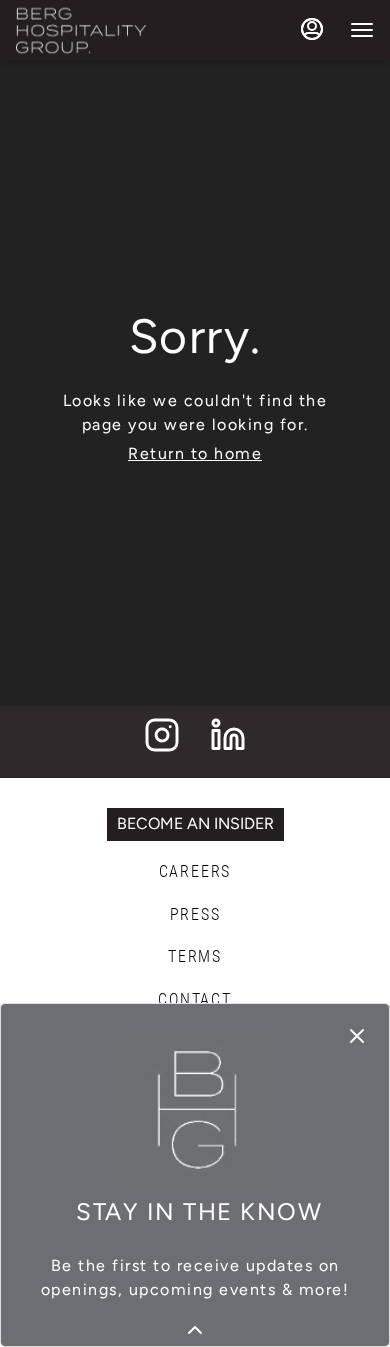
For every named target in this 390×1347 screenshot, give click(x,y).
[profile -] (312, 29)
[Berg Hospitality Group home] (81, 30)
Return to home (195, 453)
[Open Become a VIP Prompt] (195, 1330)
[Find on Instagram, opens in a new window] (162, 741)
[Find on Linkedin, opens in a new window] (228, 741)
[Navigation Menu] (362, 30)
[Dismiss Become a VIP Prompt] (357, 1036)
